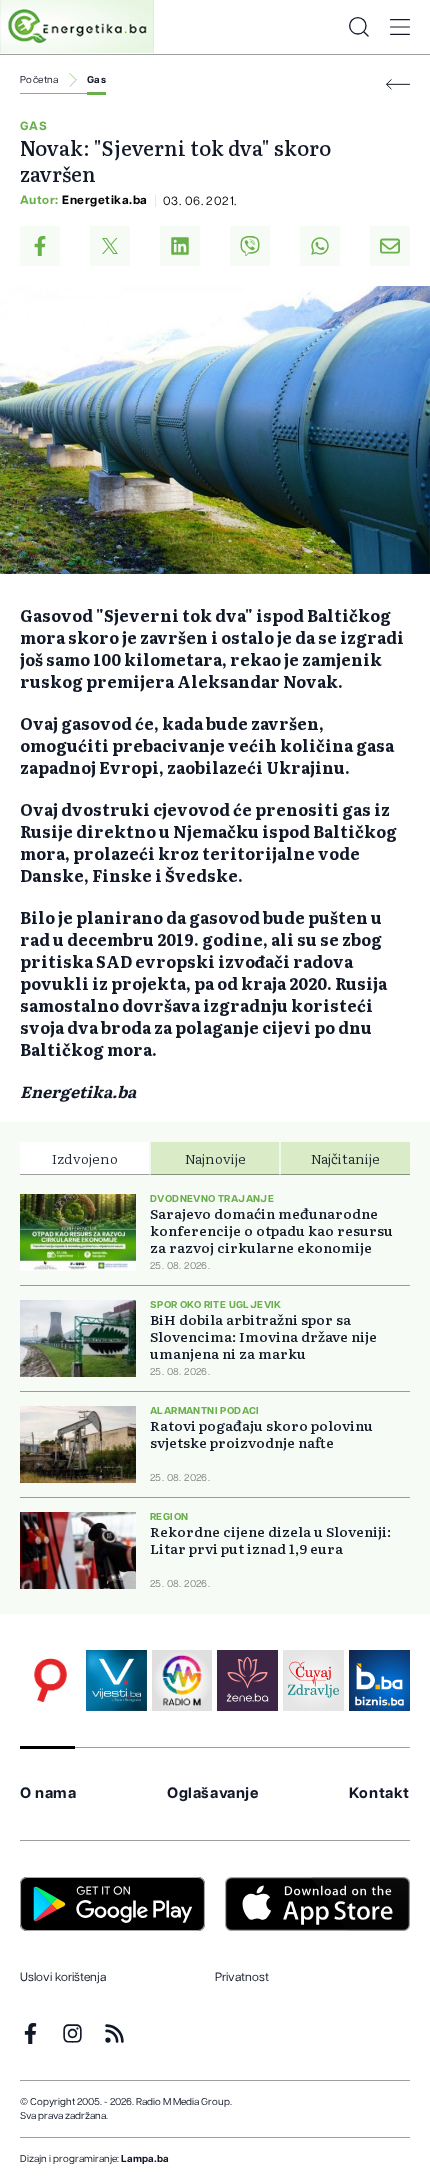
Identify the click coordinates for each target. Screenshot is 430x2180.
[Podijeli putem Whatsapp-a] (320, 246)
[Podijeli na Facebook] (40, 246)
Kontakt (379, 1793)
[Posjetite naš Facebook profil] (30, 2033)
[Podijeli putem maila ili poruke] (390, 246)
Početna (39, 80)
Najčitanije (345, 1158)
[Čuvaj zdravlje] (313, 1680)
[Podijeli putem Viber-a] (250, 246)
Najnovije (215, 1158)
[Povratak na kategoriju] (398, 84)
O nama (48, 1793)
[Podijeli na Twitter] (110, 246)
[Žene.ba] (247, 1680)
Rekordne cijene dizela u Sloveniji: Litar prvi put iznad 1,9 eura (270, 1540)
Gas (96, 80)
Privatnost (242, 1977)
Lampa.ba (145, 2159)
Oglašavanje (213, 1793)
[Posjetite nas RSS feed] (114, 2033)
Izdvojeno (85, 1158)
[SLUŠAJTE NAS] (182, 1680)
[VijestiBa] (116, 1680)
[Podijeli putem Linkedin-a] (180, 246)
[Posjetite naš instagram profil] (72, 2033)
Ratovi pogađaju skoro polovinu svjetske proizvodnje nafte (261, 1434)
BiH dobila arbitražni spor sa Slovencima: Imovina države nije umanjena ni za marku (263, 1336)
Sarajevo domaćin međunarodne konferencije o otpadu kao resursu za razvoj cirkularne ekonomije (271, 1230)
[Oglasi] (50, 1680)
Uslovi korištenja (63, 1977)
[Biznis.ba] (379, 1680)
